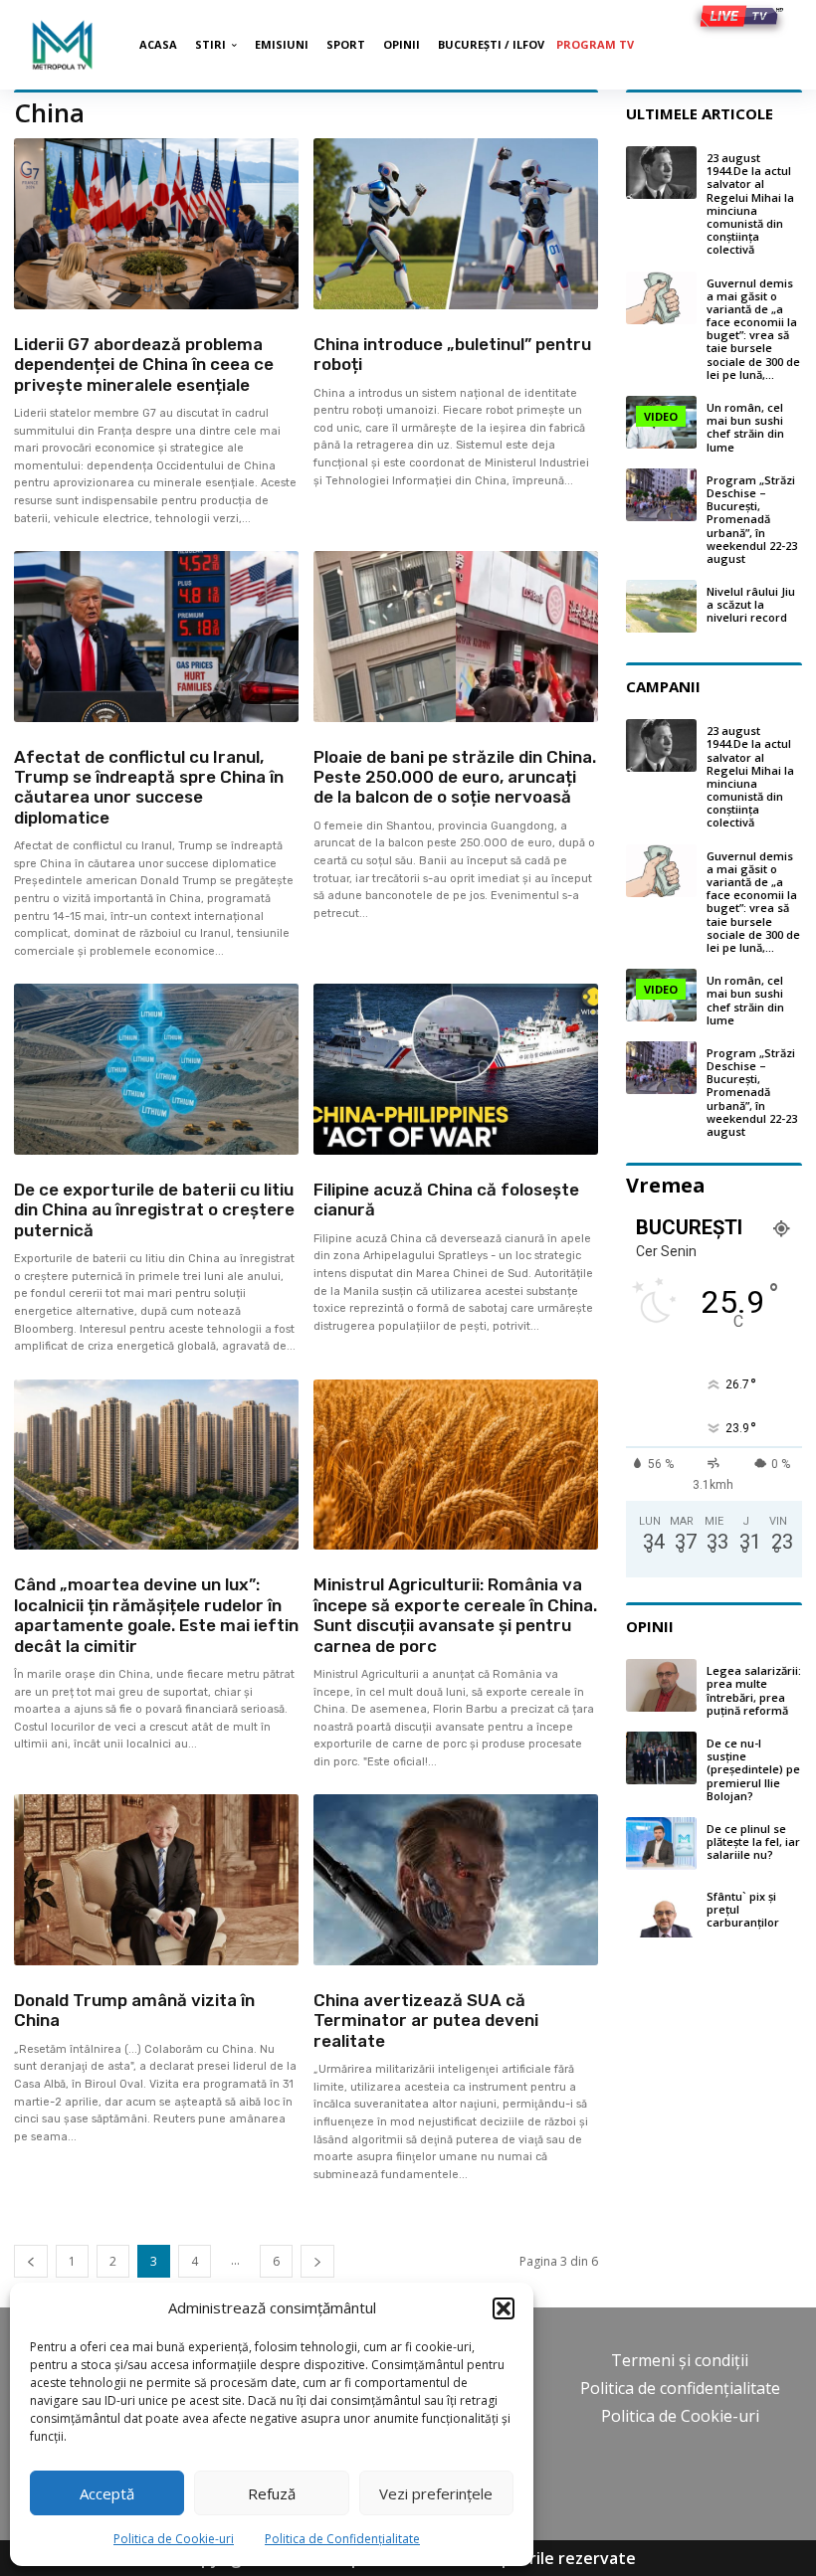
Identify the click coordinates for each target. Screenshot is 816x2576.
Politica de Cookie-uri (174, 2539)
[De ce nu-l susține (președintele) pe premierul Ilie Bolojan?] (661, 1758)
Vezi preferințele (436, 2493)
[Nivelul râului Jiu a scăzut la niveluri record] (661, 606)
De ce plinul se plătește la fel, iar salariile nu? (753, 1841)
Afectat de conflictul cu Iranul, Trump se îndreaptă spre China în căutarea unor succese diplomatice (149, 787)
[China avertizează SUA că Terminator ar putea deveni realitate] (456, 1880)
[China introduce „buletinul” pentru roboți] (456, 224)
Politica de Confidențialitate (342, 2539)
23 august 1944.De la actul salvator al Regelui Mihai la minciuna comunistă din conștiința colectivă (750, 203)
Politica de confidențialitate (680, 2388)
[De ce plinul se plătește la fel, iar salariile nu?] (661, 1843)
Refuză (272, 2493)
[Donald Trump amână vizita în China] (156, 1880)
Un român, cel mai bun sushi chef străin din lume (745, 427)
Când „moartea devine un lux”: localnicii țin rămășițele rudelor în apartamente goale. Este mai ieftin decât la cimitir (156, 1615)
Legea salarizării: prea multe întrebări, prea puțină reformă (754, 1690)
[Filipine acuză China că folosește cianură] (456, 1069)
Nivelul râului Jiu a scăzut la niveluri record (751, 604)
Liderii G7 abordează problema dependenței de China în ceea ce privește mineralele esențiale (144, 365)
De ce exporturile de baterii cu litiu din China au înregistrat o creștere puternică (154, 1210)
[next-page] (317, 2261)
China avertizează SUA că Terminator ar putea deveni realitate (426, 2021)
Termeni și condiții (680, 2360)
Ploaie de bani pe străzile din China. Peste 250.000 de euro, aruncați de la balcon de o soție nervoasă (455, 777)
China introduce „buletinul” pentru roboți (452, 354)
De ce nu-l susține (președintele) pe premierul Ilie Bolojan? (753, 1769)
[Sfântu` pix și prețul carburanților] (661, 1911)
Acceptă (107, 2493)
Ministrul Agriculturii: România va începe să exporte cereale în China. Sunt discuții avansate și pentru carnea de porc (455, 1615)
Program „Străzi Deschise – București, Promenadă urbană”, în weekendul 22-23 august (752, 519)
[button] (504, 2308)
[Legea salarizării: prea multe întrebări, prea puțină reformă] (661, 1685)
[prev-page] (31, 2261)
